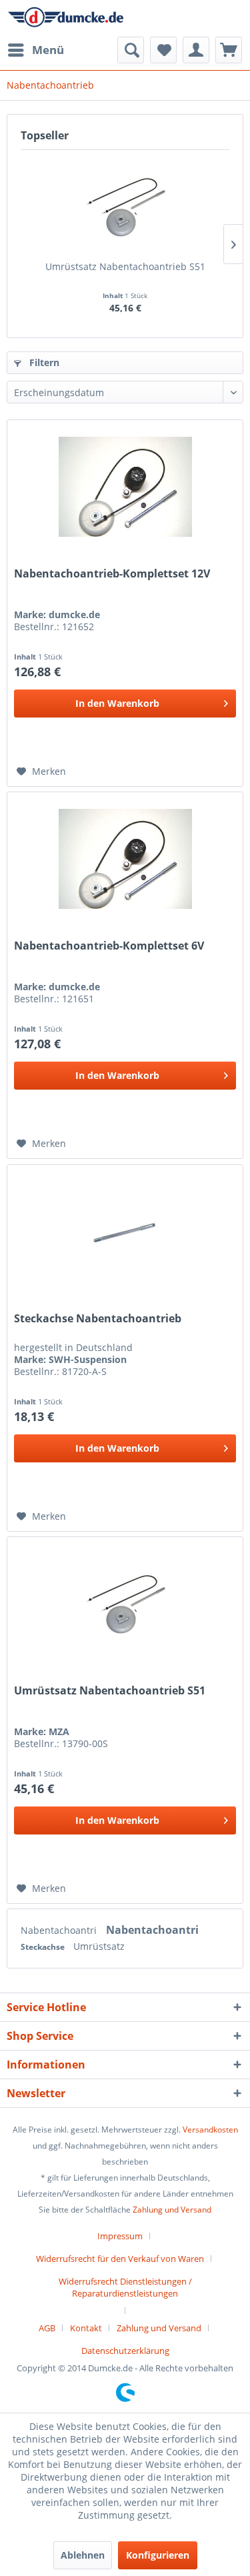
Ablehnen (83, 2555)
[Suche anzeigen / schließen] (131, 50)
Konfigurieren (158, 2555)
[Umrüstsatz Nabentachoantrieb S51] (125, 207)
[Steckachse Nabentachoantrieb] (125, 1232)
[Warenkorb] (229, 50)
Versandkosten (210, 2130)
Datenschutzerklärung (125, 2351)
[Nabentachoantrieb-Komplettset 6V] (125, 859)
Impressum (120, 2236)
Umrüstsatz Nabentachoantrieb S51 (125, 266)
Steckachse (44, 1947)
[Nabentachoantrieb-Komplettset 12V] (125, 487)
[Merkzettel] (163, 50)
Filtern (43, 362)
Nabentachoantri (60, 1930)
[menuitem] (35, 50)
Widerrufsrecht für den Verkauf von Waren (120, 2259)
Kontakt (86, 2328)
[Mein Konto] (196, 50)
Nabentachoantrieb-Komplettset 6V (109, 946)
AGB (47, 2328)
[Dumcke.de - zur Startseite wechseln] (66, 18)
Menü (48, 50)
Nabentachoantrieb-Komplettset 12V (112, 574)
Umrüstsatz (99, 1946)
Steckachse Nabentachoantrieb (98, 1319)
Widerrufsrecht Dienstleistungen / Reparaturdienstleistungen (125, 2287)
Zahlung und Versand (172, 2210)
